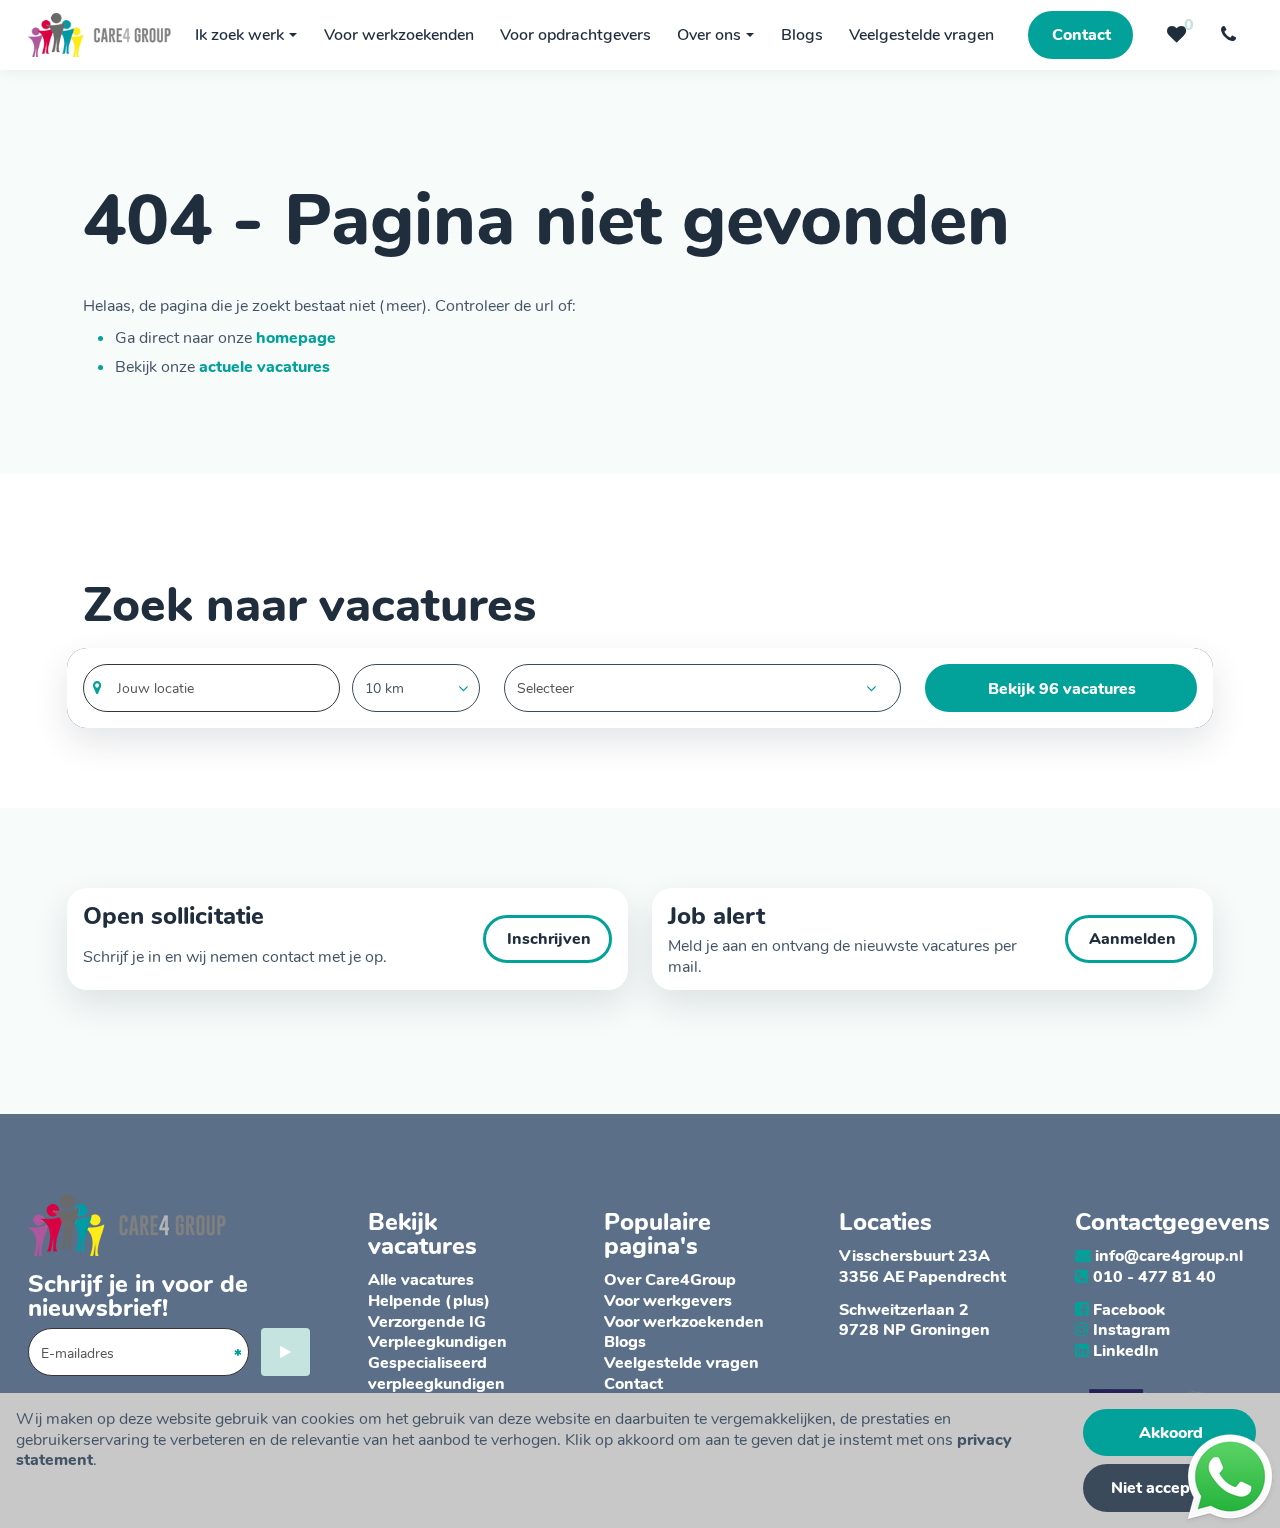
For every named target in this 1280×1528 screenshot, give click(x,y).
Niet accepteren (1170, 1488)
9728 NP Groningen (914, 1330)
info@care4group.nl (1169, 1256)
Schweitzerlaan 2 (904, 1310)
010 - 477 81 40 (1154, 1277)
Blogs (625, 1342)
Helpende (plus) (429, 1301)
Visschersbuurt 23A (914, 1256)
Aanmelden (1132, 939)
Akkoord (1171, 1433)
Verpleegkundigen (437, 1342)
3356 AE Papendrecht (922, 1277)
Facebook (1129, 1310)
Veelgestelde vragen (681, 1363)
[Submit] (285, 1352)
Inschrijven (549, 939)
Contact (633, 1384)
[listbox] (416, 688)
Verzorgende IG (427, 1322)
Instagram (1131, 1330)
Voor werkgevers (668, 1301)
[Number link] (1231, 35)
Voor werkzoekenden (684, 1322)
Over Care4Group (670, 1280)
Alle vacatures (421, 1280)
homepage (296, 338)
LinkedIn (1126, 1351)
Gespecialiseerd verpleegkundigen (436, 1373)
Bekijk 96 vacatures (1062, 689)
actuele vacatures (264, 367)
